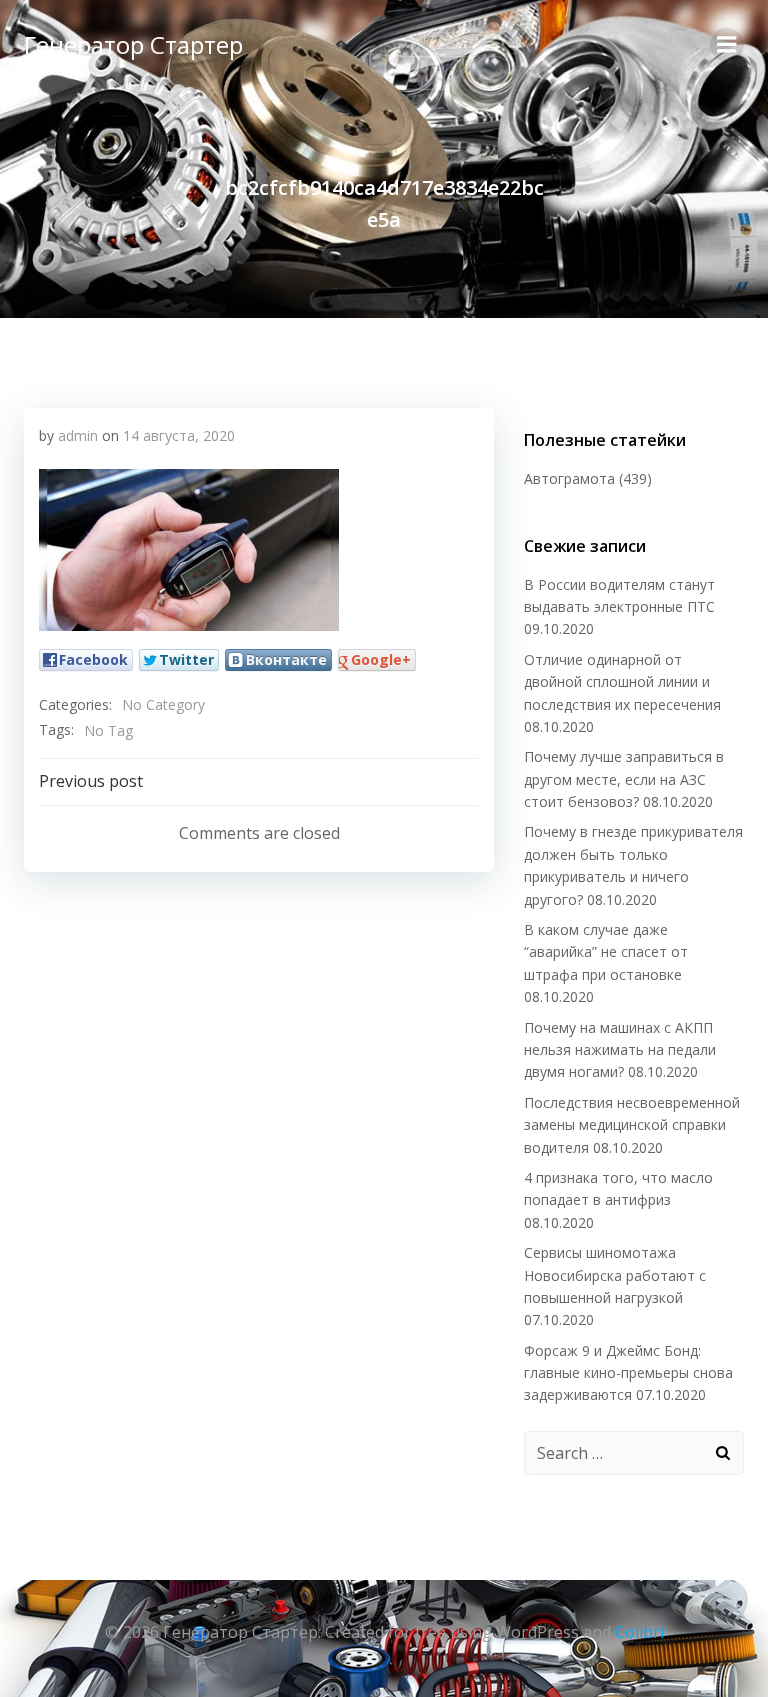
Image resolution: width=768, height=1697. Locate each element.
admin (78, 435)
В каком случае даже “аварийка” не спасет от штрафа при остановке (606, 952)
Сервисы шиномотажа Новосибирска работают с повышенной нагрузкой (615, 1275)
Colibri (639, 1632)
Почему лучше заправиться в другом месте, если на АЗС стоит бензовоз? (624, 779)
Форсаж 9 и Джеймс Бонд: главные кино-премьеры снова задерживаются (628, 1373)
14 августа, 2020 (179, 435)
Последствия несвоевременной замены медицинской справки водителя (632, 1125)
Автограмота (569, 478)
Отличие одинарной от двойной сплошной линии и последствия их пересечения (622, 682)
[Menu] (727, 45)
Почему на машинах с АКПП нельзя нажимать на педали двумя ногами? (620, 1050)
